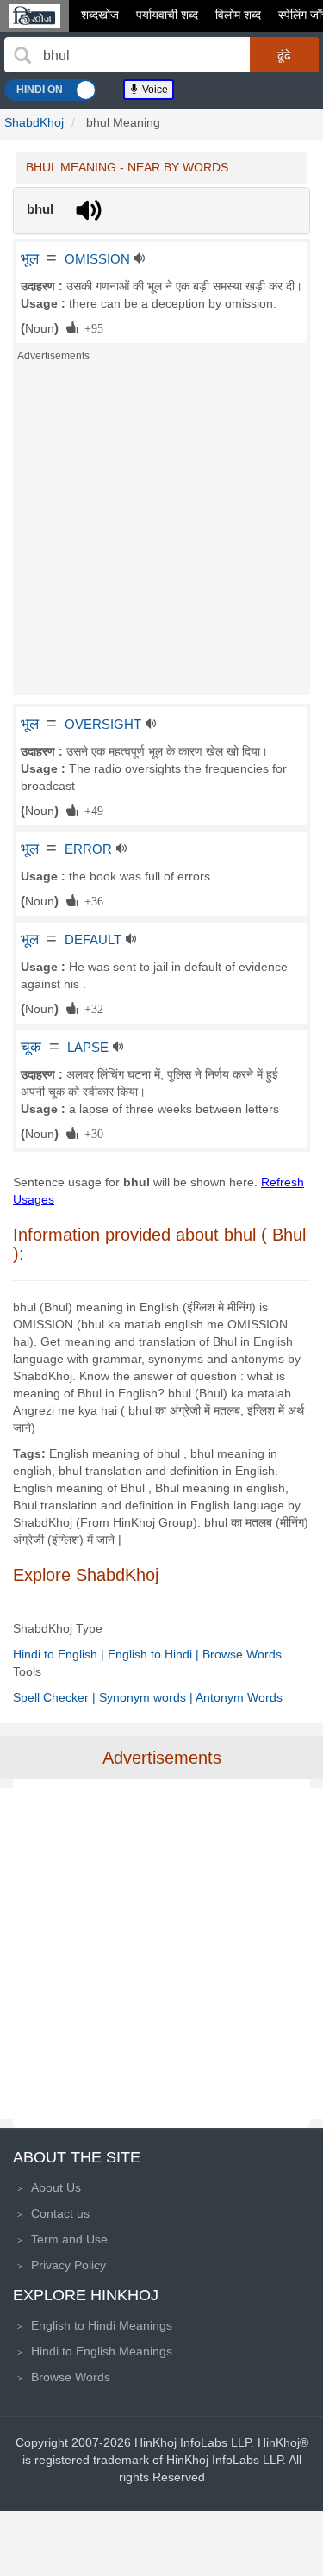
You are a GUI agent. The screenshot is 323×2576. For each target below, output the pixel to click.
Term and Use (69, 2239)
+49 (91, 810)
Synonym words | (147, 1697)
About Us (56, 2187)
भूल (30, 258)
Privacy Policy (68, 2265)
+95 (91, 327)
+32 (91, 1008)
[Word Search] (22, 55)
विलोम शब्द (238, 15)
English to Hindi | (155, 1654)
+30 (91, 1133)
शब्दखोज (100, 15)
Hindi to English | (60, 1654)
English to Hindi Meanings (102, 2325)
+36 (91, 900)
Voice (154, 90)
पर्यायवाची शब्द (167, 15)
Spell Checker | (56, 1697)
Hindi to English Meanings (102, 2351)
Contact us (60, 2213)
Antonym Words (239, 1697)
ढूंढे (284, 55)
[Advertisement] (161, 534)
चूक (31, 1047)
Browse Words (242, 1654)
